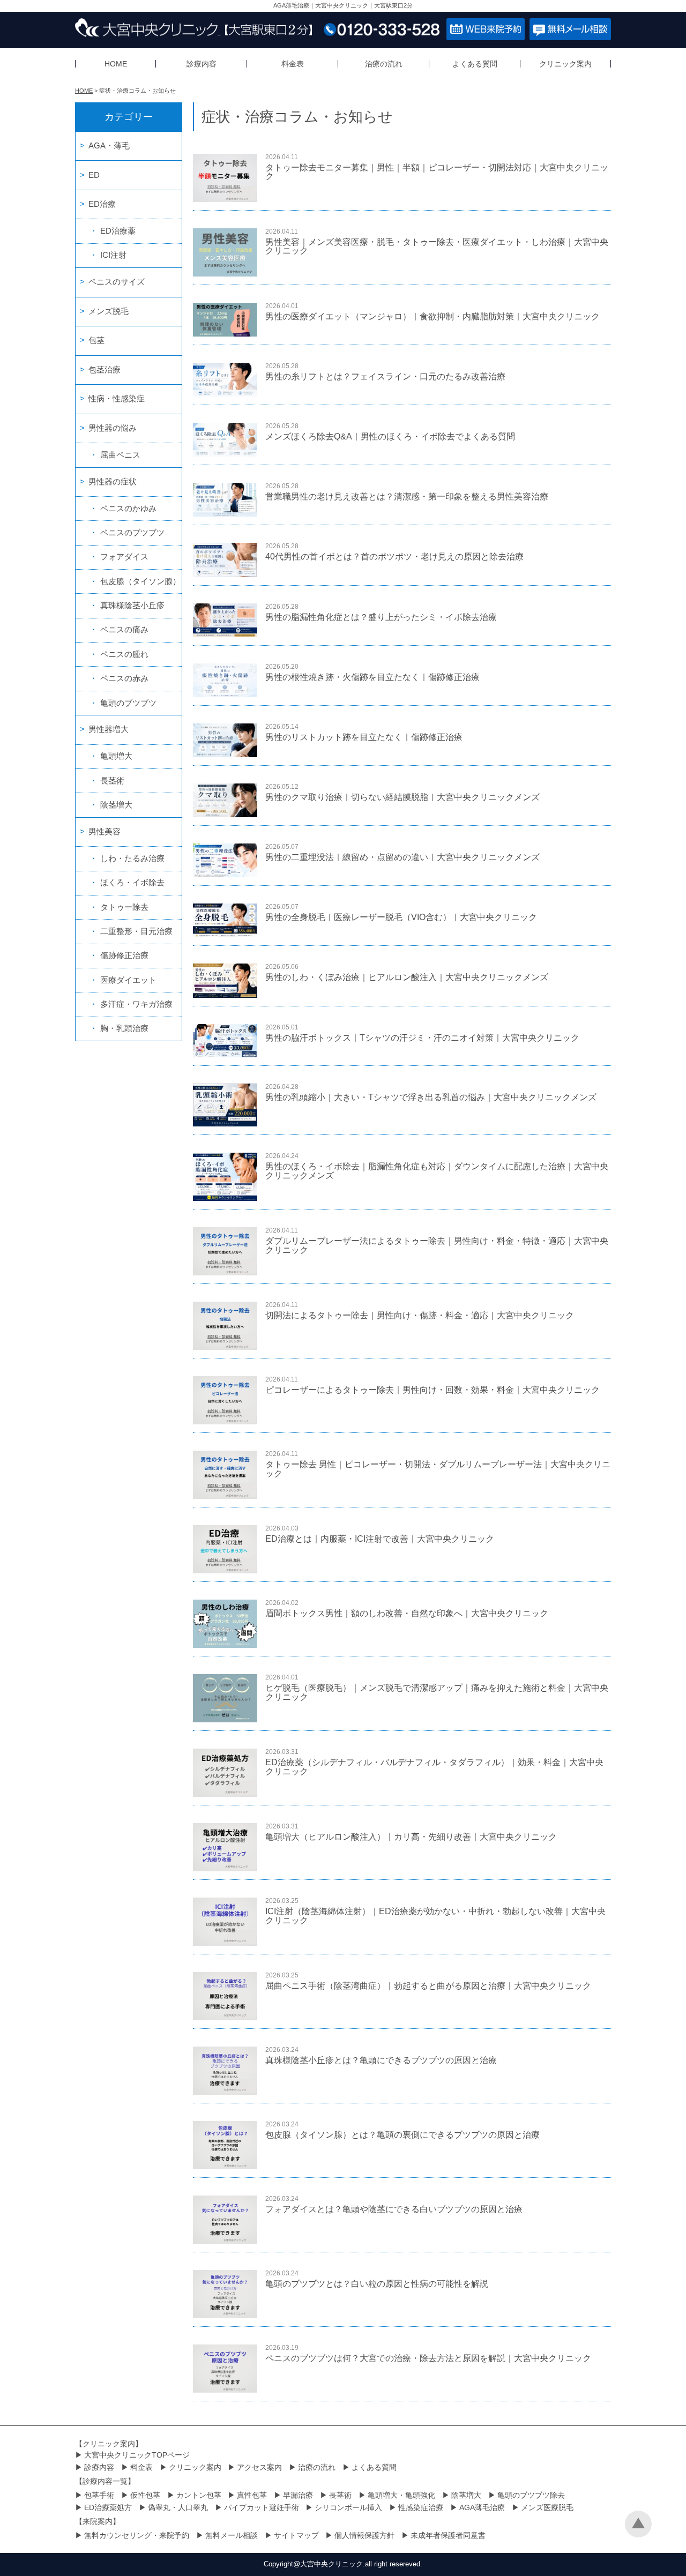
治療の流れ (384, 64)
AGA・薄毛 (109, 145)
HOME (116, 64)
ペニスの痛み (124, 629)
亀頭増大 (116, 756)
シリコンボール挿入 (348, 2507)
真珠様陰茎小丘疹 (132, 605)
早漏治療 (298, 2495)
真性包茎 (252, 2495)
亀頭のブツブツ (128, 703)
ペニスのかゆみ (128, 508)
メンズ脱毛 (109, 311)
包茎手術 (99, 2495)
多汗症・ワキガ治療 (136, 1004)
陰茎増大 (116, 805)
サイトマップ (296, 2535)
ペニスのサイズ (117, 282)
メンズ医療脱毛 (547, 2507)
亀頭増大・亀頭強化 (401, 2495)
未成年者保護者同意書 (448, 2535)
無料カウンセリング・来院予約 (137, 2535)
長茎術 (112, 781)
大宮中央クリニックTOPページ (137, 2455)
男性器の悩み (113, 428)
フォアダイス (124, 557)
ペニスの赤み (124, 678)
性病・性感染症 (117, 398)
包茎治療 (105, 369)
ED (94, 175)
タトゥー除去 (124, 907)
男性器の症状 (113, 481)
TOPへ (638, 2524)
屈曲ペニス (120, 455)
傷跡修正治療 (124, 955)
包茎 (96, 340)
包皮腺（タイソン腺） (140, 581)
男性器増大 (109, 729)
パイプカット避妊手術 (262, 2507)
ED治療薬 (118, 231)
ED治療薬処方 (108, 2507)
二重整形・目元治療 (136, 931)
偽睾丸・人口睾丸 (178, 2507)
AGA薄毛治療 (482, 2507)
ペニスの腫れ (124, 654)
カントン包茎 (199, 2495)
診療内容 (202, 64)
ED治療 (102, 204)
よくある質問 (475, 64)
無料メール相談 (232, 2535)
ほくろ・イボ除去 (132, 882)
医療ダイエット (128, 980)
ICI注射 (113, 255)
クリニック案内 (565, 64)
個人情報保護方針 (364, 2535)
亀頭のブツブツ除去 (531, 2495)
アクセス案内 (259, 2467)
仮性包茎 (145, 2495)
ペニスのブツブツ (132, 532)
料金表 (293, 64)
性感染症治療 (421, 2507)
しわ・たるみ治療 (132, 858)
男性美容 (105, 831)
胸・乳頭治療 (124, 1028)
